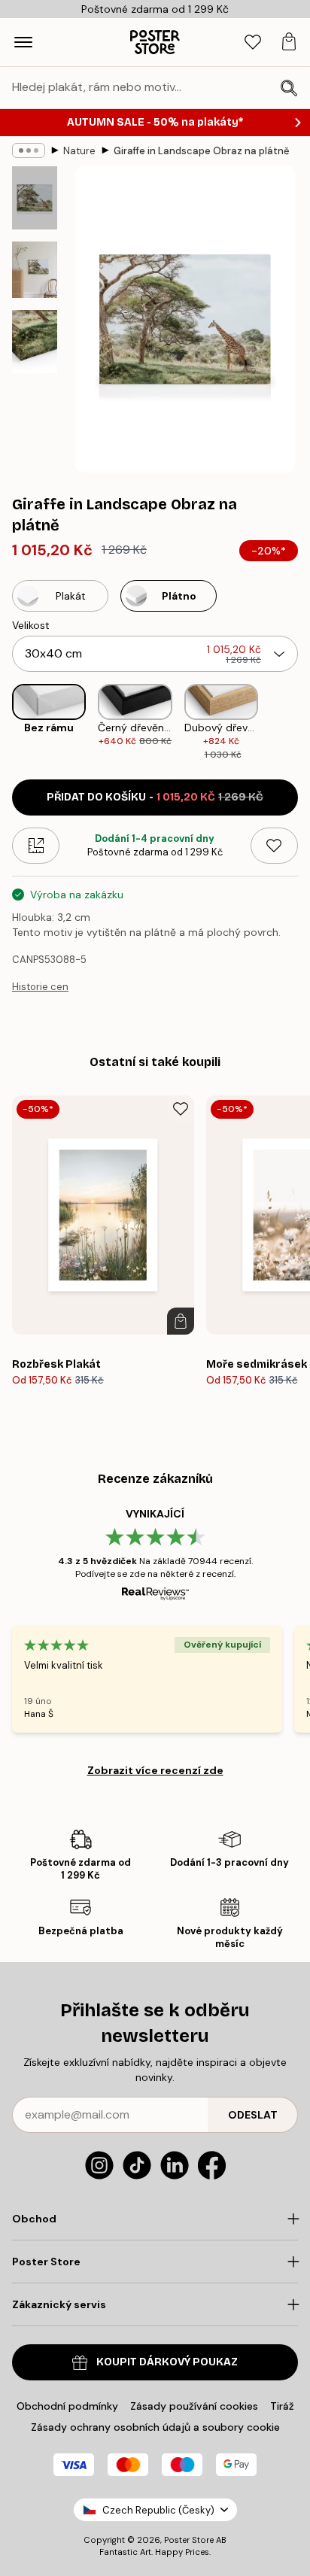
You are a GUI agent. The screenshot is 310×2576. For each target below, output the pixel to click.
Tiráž (282, 2406)
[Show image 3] (35, 342)
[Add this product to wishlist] (274, 846)
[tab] (253, 43)
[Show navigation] (23, 42)
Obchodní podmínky (67, 2406)
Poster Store (189, 2540)
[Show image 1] (35, 198)
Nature (79, 151)
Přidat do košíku (155, 797)
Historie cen (40, 987)
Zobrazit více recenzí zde (155, 1770)
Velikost (31, 625)
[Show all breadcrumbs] (29, 150)
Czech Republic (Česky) (158, 2510)
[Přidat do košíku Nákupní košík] (181, 1321)
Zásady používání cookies (194, 2406)
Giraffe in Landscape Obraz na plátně (202, 151)
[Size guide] (36, 846)
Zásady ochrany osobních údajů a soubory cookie (155, 2427)
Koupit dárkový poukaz (167, 2362)
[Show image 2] (35, 270)
